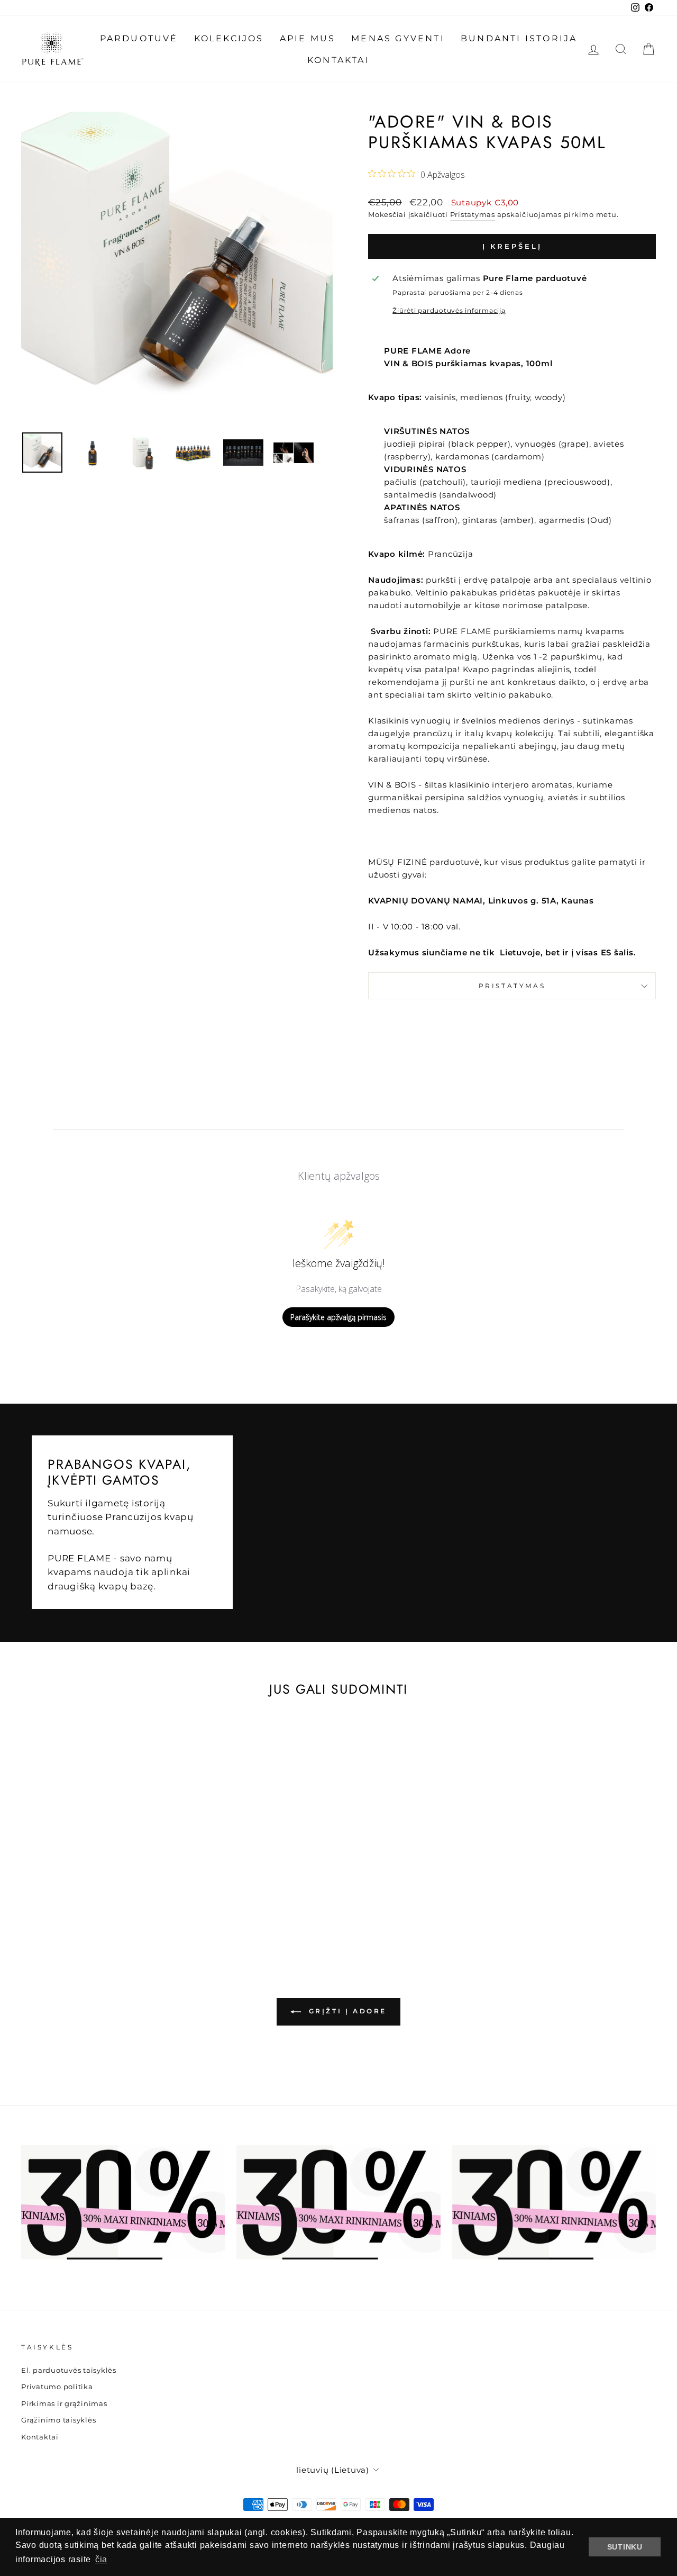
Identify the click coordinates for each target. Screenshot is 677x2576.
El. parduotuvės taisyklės (69, 2370)
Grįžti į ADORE (346, 2011)
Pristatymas (473, 215)
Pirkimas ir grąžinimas (64, 2404)
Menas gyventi (398, 38)
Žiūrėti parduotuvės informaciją (449, 310)
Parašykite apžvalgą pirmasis (338, 1317)
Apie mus (308, 38)
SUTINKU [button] (625, 2547)
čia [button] (101, 2559)
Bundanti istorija (519, 38)
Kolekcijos (229, 38)
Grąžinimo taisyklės (58, 2420)
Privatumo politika (57, 2387)
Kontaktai (338, 60)
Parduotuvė (139, 38)
